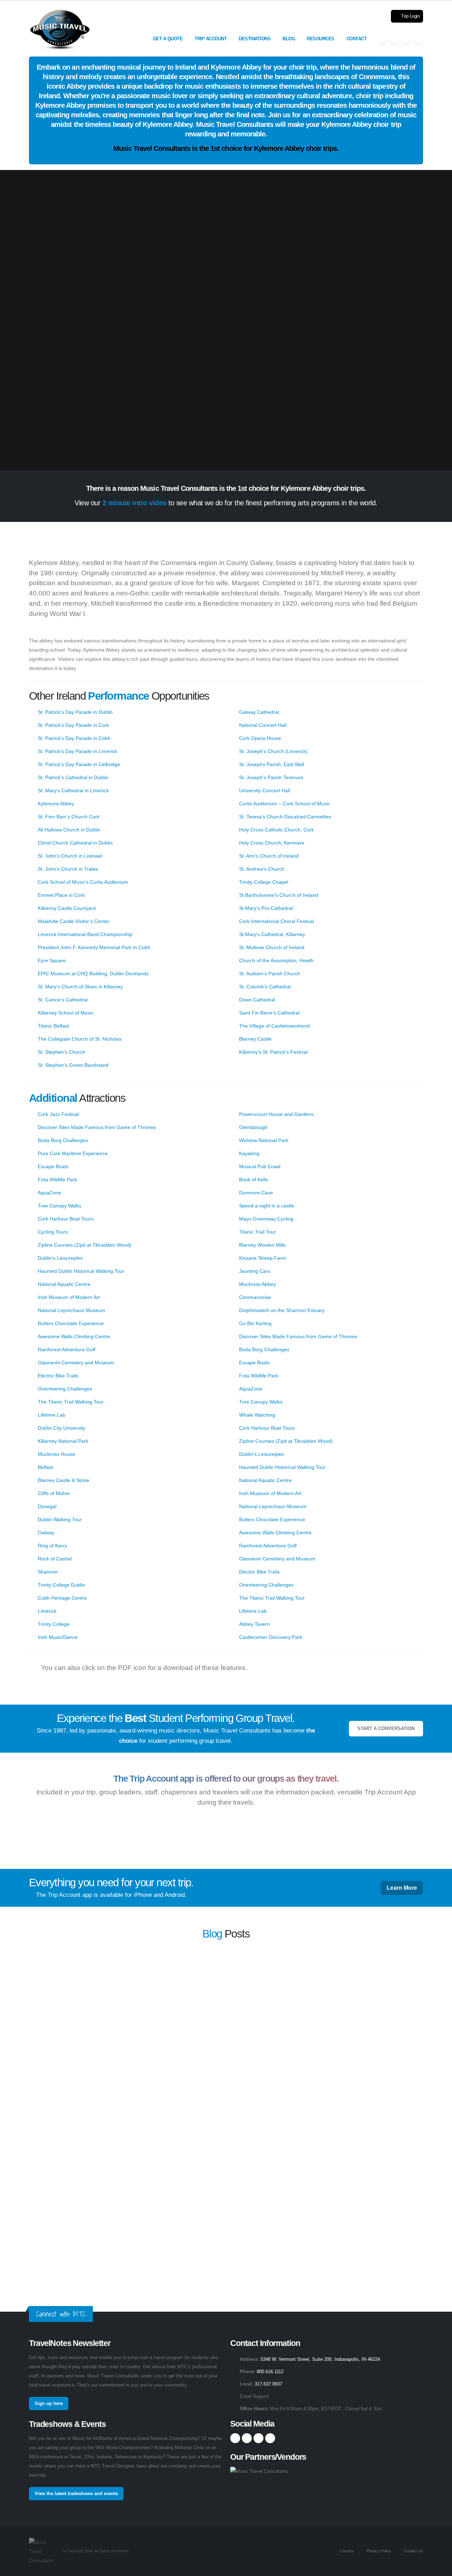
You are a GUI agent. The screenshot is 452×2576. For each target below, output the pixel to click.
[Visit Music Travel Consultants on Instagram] (394, 39)
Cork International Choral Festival (276, 921)
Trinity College (54, 1624)
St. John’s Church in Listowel (70, 856)
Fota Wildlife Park (57, 1180)
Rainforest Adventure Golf (67, 1349)
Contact (357, 39)
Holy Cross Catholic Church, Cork (276, 830)
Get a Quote (168, 39)
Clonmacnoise (255, 1297)
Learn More (402, 1888)
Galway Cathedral (259, 712)
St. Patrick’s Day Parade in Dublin (75, 712)
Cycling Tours (53, 1232)
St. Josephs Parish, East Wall (272, 764)
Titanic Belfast (53, 1026)
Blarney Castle (255, 1039)
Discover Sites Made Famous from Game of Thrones (97, 1127)
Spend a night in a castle (267, 1206)
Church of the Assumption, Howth (276, 960)
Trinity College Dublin (61, 1585)
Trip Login (410, 16)
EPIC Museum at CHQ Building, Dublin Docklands (93, 974)
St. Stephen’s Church (61, 1052)
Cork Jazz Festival (58, 1114)
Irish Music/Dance (58, 1637)
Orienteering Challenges (65, 1389)
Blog (289, 39)
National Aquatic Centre (64, 1284)
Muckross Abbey (257, 1284)
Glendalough (253, 1127)
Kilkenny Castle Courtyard (67, 908)
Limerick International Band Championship (85, 934)
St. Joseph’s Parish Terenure (271, 777)
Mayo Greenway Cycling (266, 1219)
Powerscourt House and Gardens (276, 1114)
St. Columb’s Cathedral (265, 987)
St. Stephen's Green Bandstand (73, 1065)
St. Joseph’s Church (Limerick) (273, 751)
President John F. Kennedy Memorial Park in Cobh (94, 947)
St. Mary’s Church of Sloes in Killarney (80, 987)
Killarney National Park (63, 1441)
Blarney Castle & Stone (64, 1480)
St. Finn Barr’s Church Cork (69, 817)
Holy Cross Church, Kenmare (272, 843)
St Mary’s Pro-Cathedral (266, 908)
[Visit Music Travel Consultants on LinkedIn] (406, 39)
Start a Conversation (386, 1729)
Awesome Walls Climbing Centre (74, 1336)
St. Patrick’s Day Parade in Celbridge (79, 764)
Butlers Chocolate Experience (71, 1323)
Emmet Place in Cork (61, 895)
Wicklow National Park (264, 1140)
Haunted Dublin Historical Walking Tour (81, 1271)
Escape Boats (53, 1166)
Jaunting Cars (255, 1271)
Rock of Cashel (55, 1559)
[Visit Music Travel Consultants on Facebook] (383, 39)
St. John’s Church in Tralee (68, 869)
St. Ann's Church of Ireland (269, 856)
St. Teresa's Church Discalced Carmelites (285, 817)
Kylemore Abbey (56, 804)
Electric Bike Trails (58, 1376)
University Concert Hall (264, 790)
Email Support (254, 2396)
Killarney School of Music (66, 1013)
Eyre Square (52, 960)
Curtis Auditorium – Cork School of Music (285, 804)
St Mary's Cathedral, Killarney (272, 934)
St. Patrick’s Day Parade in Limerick (78, 751)
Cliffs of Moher (54, 1493)
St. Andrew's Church (262, 869)
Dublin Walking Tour (60, 1519)
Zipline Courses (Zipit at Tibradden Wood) (85, 1245)
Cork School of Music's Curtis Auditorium (83, 882)
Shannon (48, 1572)
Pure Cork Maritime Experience (73, 1153)
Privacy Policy (378, 2551)
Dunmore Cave (256, 1193)
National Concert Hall (263, 725)
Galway (46, 1533)
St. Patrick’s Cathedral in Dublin (73, 777)
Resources (321, 39)
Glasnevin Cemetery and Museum (76, 1363)
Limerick (47, 1611)
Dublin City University (61, 1428)
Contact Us (413, 2551)
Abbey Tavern (254, 1624)
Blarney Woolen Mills (262, 1245)
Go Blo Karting (255, 1323)
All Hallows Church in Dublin (69, 830)
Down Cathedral (257, 1000)
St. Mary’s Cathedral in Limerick (73, 790)
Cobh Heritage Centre (62, 1598)
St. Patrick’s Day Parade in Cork (73, 725)
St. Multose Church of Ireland (272, 947)
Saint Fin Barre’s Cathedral (269, 1013)
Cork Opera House (260, 738)
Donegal (47, 1506)
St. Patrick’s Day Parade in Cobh (74, 738)
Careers (346, 2551)
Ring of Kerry (52, 1546)
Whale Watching (257, 1415)
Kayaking (249, 1153)
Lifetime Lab (52, 1415)
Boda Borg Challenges (63, 1140)
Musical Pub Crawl (260, 1166)
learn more (302, 1981)
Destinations (255, 39)
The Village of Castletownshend (274, 1026)
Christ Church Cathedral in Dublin (75, 843)
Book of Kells (254, 1180)
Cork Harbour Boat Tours (66, 1219)
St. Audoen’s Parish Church (270, 974)
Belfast (45, 1467)
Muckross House (56, 1454)
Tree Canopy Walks (60, 1206)
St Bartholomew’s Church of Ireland (279, 895)
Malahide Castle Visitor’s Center (74, 921)
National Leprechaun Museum (72, 1310)
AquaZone (49, 1193)
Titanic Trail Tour (257, 1232)
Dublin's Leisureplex (60, 1258)
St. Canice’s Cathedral (63, 1000)
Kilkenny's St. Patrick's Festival (273, 1052)
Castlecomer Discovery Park (271, 1637)
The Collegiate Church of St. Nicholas (80, 1039)
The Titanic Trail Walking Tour (71, 1402)
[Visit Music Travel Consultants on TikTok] (418, 39)
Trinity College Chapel (264, 882)
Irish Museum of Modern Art (69, 1297)
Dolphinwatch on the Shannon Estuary (282, 1310)
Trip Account (211, 39)
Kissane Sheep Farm (263, 1258)
